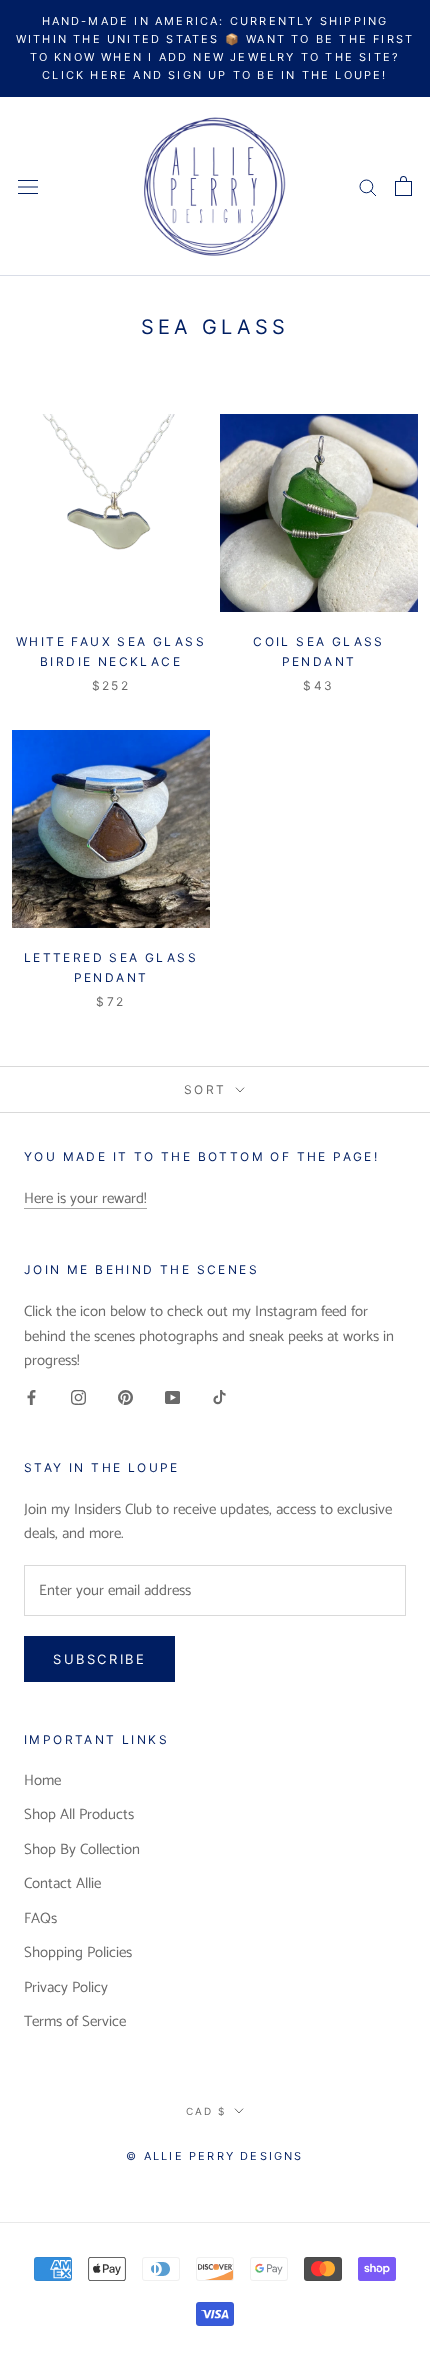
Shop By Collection (82, 1850)
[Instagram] (78, 1397)
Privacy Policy (66, 1988)
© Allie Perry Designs (214, 2156)
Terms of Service (75, 2022)
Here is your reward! (85, 1198)
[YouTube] (172, 1397)
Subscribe (99, 1659)
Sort (208, 1089)
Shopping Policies (78, 1953)
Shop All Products (79, 1815)
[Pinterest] (125, 1397)
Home (42, 1781)
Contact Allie (62, 1884)
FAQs (40, 1919)
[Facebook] (31, 1397)
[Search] (368, 186)
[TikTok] (219, 1397)
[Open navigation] (28, 186)
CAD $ (206, 2111)
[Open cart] (403, 186)
